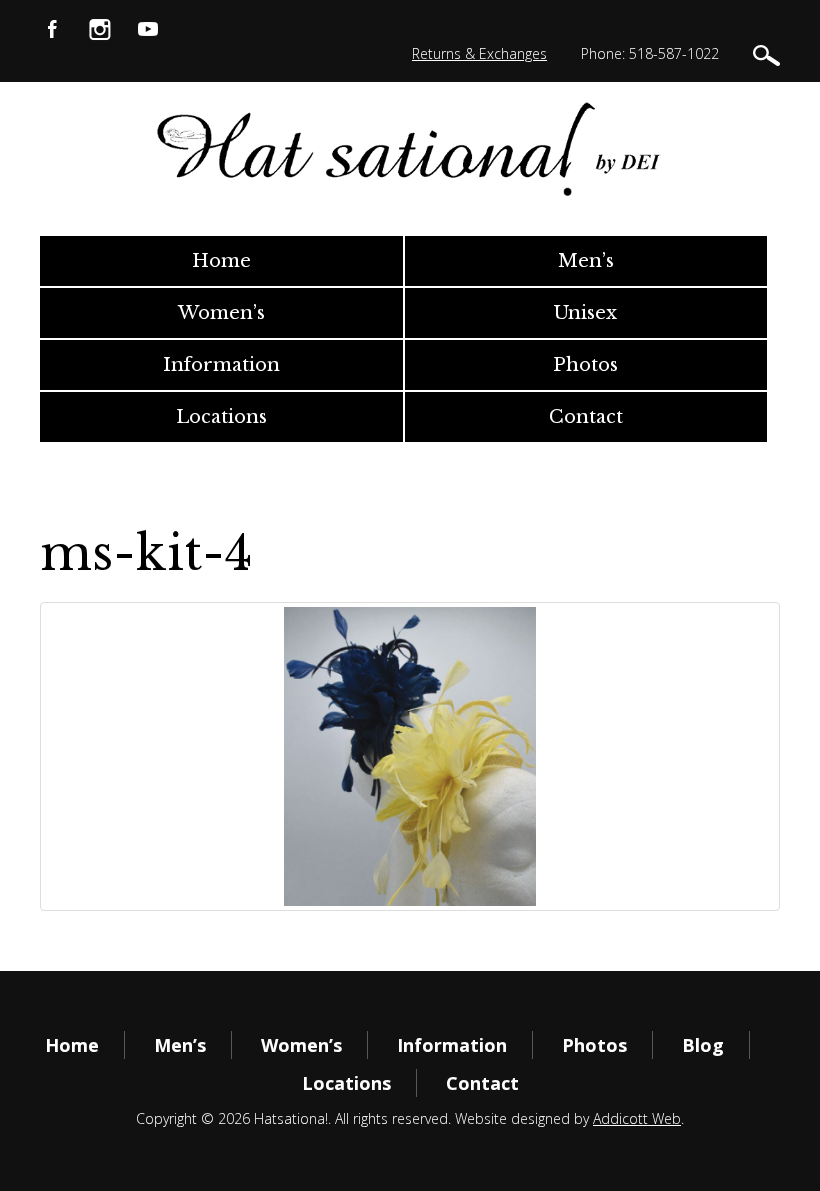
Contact (586, 417)
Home (221, 261)
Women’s (221, 313)
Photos (585, 365)
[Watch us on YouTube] (148, 27)
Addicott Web (637, 1118)
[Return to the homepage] (410, 148)
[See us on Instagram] (100, 27)
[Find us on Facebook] (52, 27)
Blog (703, 1045)
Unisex (585, 313)
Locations (221, 417)
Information (221, 365)
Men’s (586, 261)
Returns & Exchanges (479, 53)
